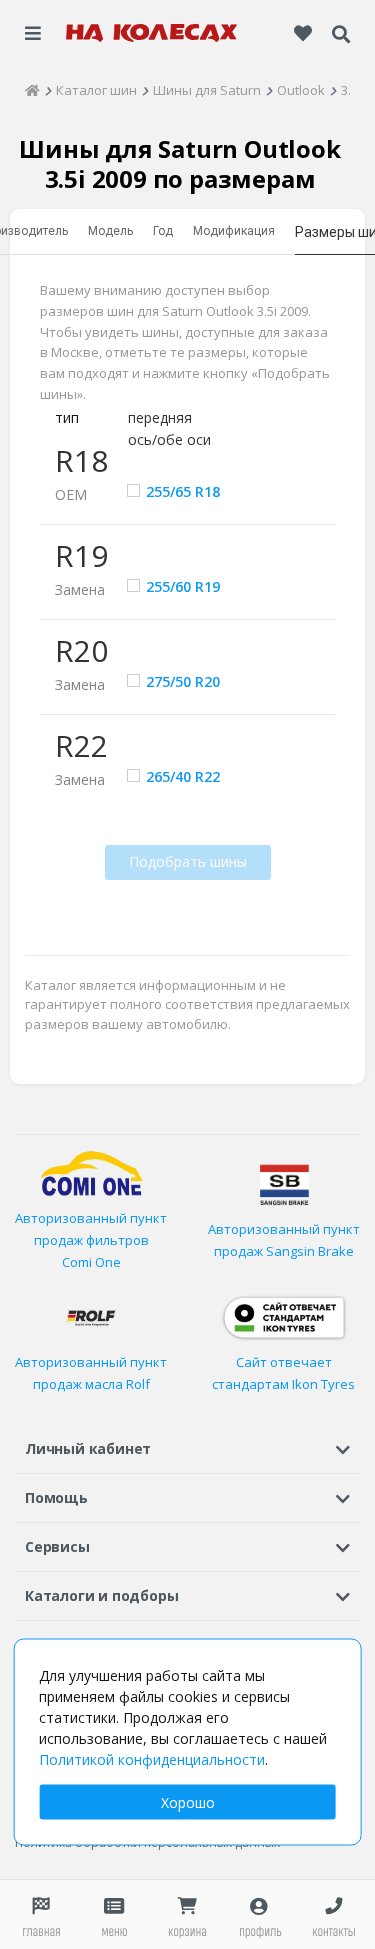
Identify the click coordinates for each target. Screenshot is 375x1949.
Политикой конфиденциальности (152, 1759)
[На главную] (152, 33)
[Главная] (32, 90)
